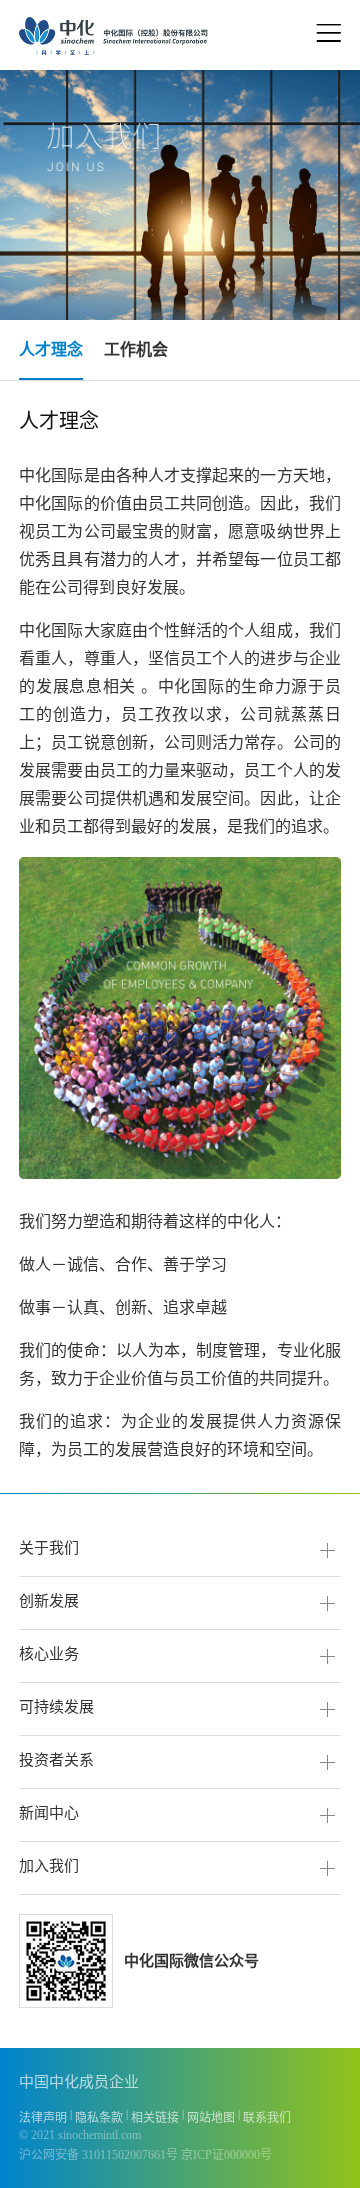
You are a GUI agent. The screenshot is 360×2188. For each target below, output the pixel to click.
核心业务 (49, 1654)
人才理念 (51, 349)
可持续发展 (56, 1707)
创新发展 (49, 1601)
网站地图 (211, 2118)
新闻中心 (49, 1813)
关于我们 (49, 1548)
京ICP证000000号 (226, 2155)
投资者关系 (56, 1760)
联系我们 (267, 2118)
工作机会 (136, 349)
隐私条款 (99, 2118)
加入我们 (49, 1866)
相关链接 (155, 2118)
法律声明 (43, 2118)
